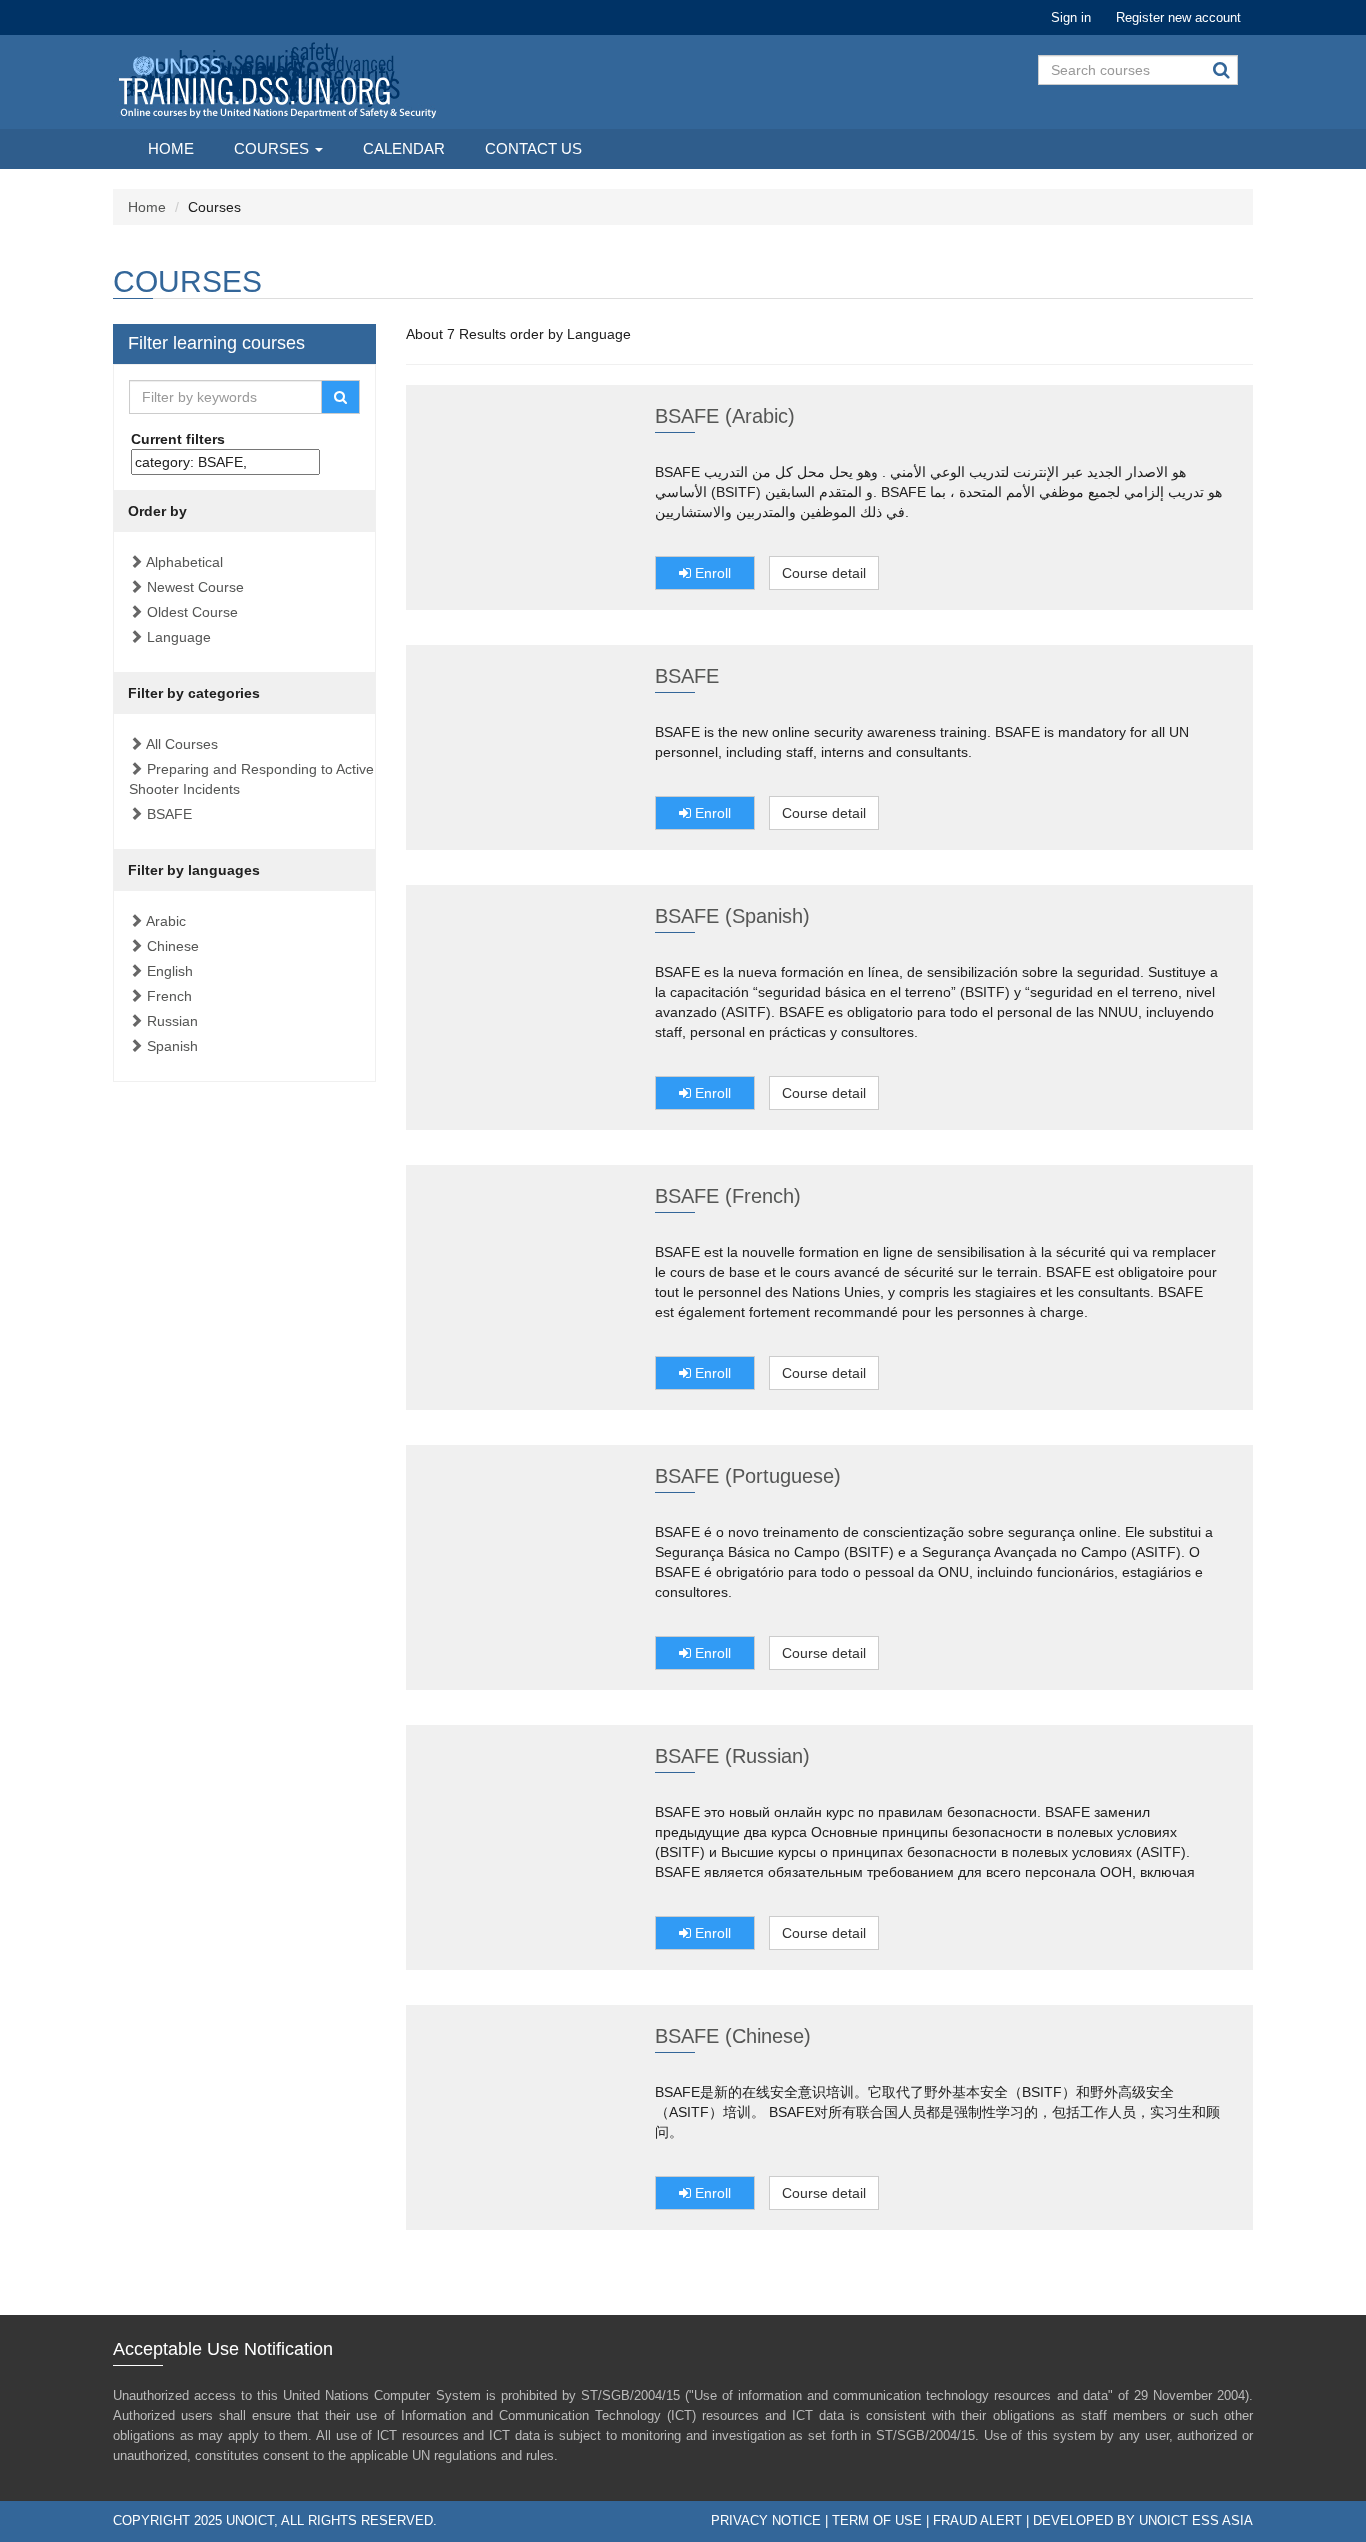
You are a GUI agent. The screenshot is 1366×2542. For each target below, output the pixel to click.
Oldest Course (192, 612)
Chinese (173, 946)
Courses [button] (273, 148)
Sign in (1071, 17)
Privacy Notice (766, 2521)
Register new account (1178, 17)
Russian (172, 1021)
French (169, 996)
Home (171, 148)
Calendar (404, 148)
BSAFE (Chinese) (733, 2036)
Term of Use (877, 2521)
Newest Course (195, 587)
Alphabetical (184, 562)
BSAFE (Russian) (732, 1756)
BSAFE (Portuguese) (748, 1476)
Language (179, 637)
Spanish (172, 1046)
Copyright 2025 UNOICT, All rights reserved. (275, 2521)
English (170, 971)
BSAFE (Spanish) (732, 916)
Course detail (824, 573)
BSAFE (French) (728, 1196)
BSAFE (169, 814)
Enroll (711, 573)
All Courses (182, 744)
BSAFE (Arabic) (725, 416)
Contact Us (533, 148)
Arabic (166, 921)
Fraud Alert (977, 2521)
